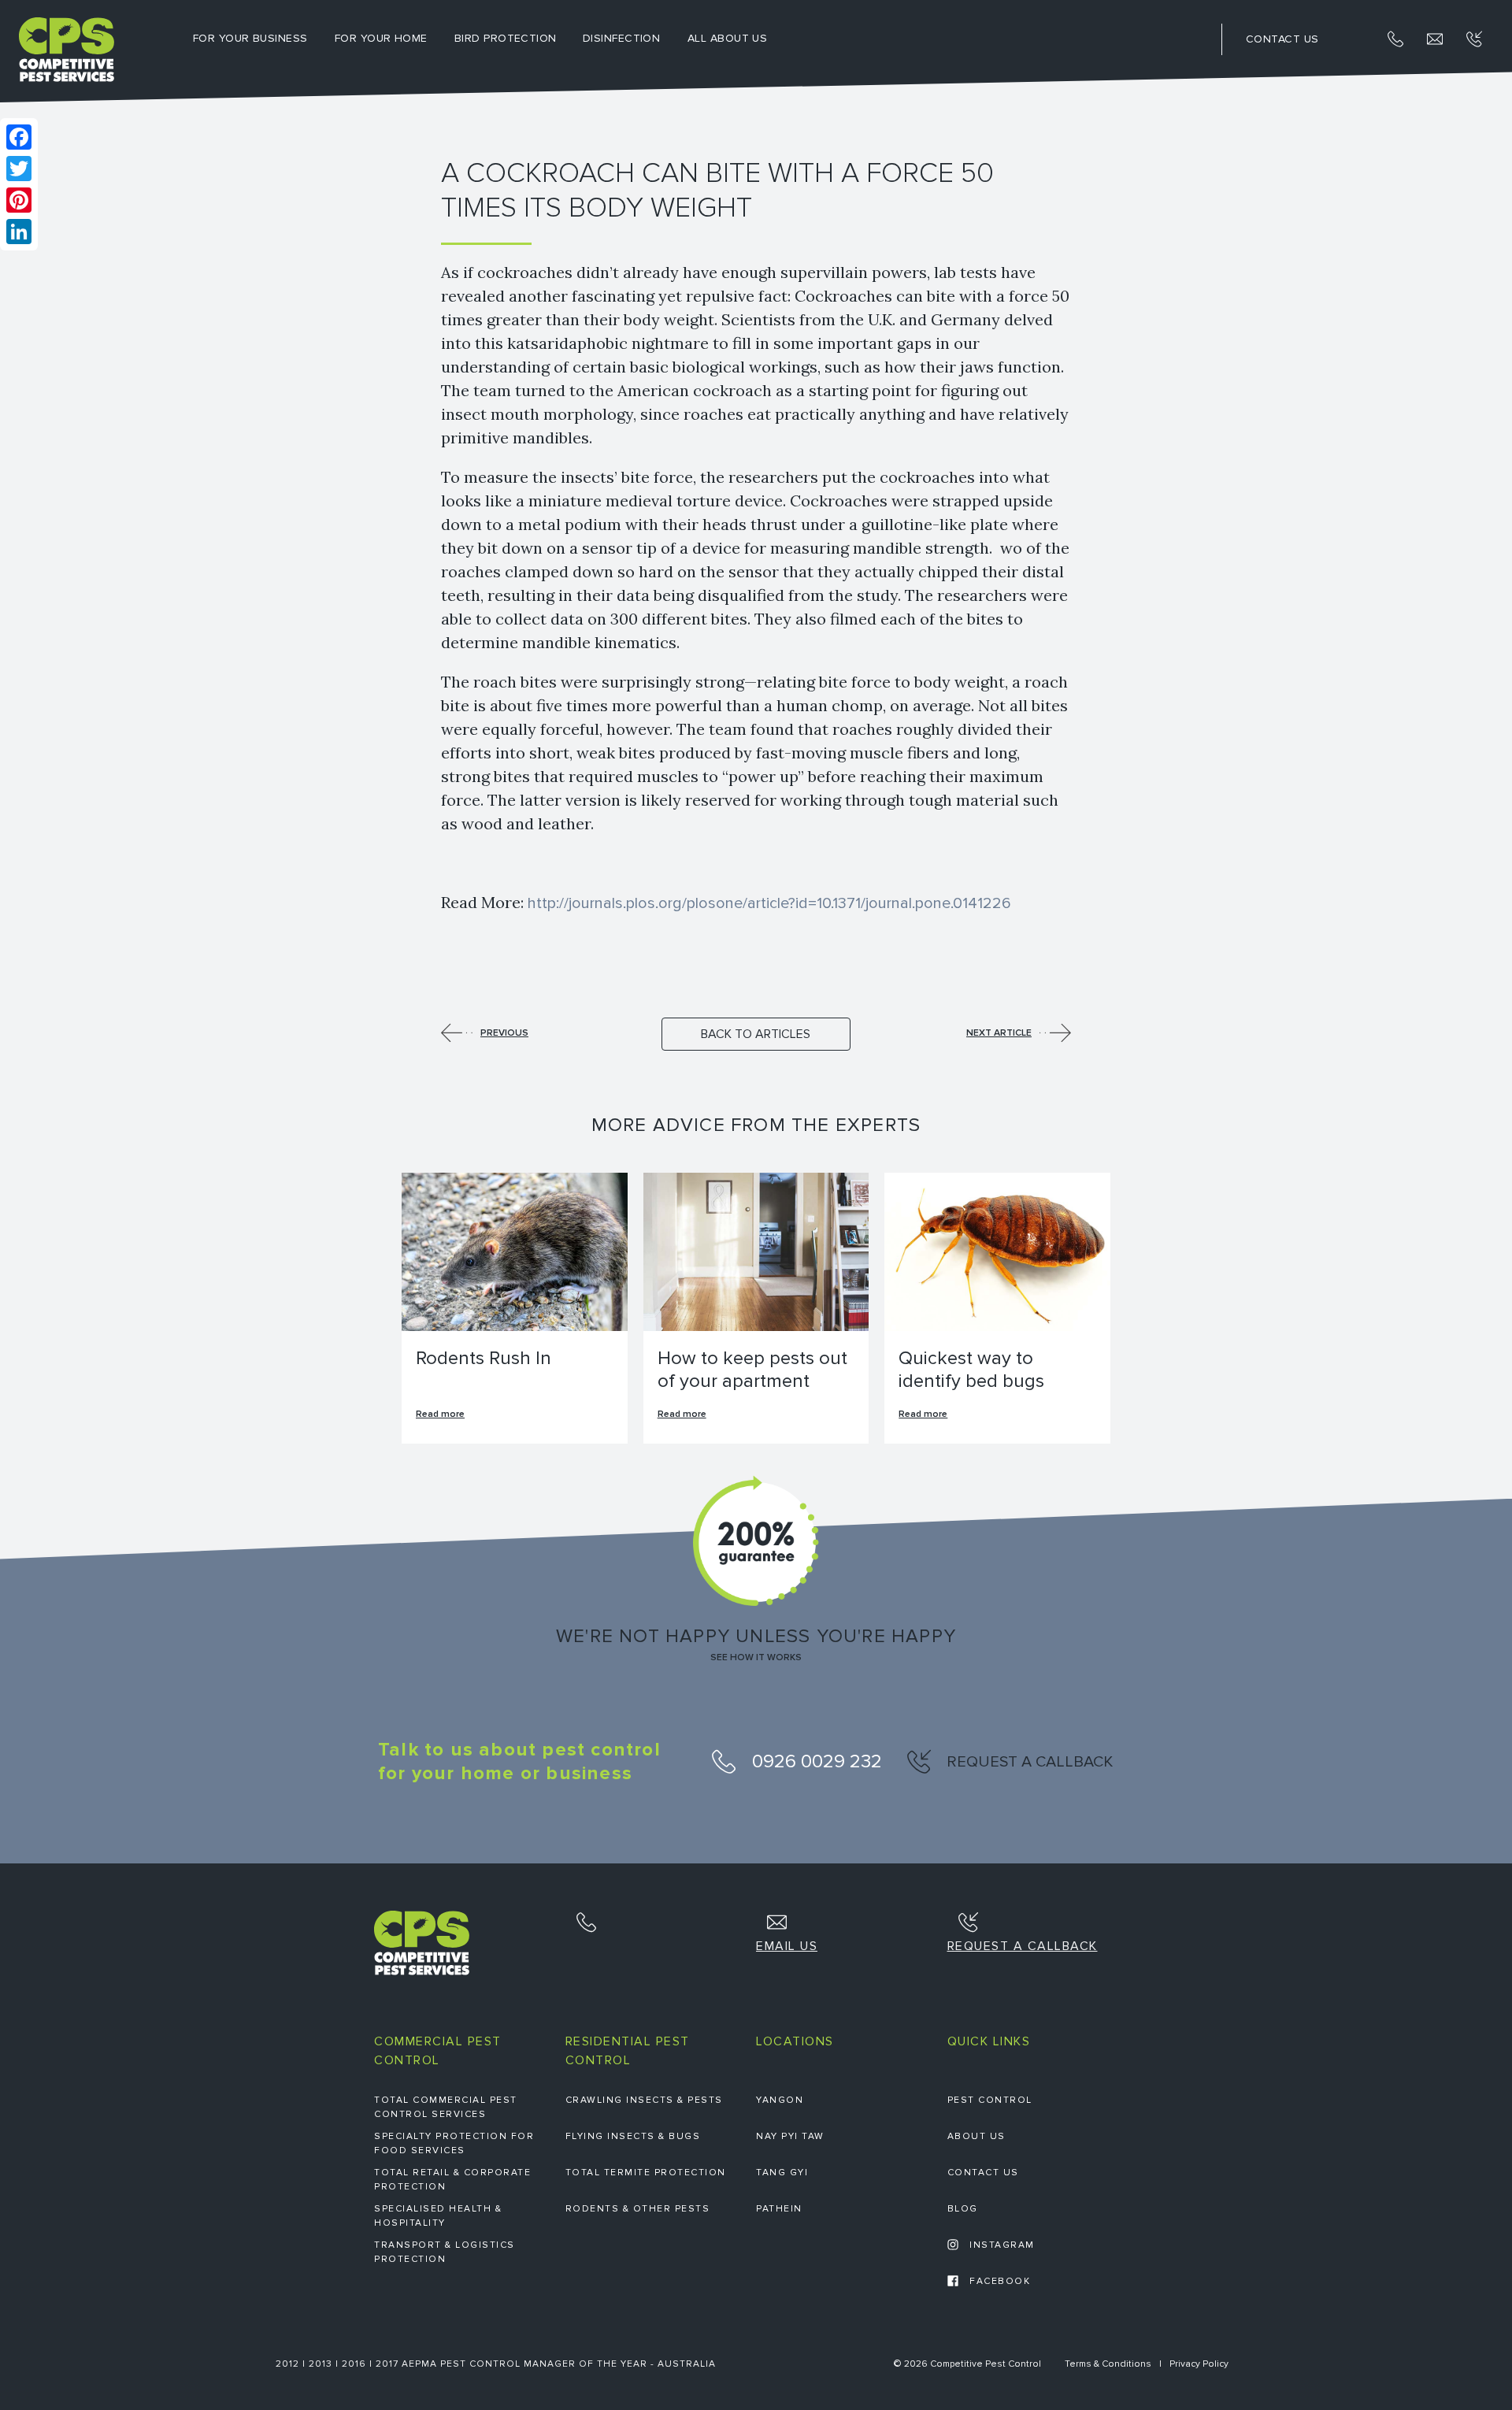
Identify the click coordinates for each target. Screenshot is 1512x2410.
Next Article (999, 1033)
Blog (963, 2209)
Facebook (999, 2281)
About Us (976, 2136)
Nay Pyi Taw (790, 2136)
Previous (504, 1033)
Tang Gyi (782, 2173)
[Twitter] (19, 169)
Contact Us (983, 2173)
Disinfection (621, 38)
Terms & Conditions (1108, 2364)
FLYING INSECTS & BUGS (633, 2136)
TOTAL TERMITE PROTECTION (646, 2173)
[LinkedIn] (19, 232)
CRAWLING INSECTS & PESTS (644, 2100)
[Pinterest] (19, 200)
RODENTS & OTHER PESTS (638, 2209)
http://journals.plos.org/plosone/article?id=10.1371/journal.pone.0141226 (769, 903)
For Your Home (381, 38)
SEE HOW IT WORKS (756, 1658)
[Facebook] (19, 137)
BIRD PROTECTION (506, 38)
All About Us (727, 38)
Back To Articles (756, 1034)
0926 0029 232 (815, 1761)
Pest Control (990, 2100)
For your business (250, 38)
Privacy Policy (1199, 2364)
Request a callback (1028, 1762)
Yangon (780, 2100)
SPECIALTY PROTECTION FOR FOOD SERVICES (454, 2143)
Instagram (1001, 2245)
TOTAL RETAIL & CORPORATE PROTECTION (452, 2180)
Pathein (779, 2209)
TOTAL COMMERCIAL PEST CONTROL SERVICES (446, 2107)
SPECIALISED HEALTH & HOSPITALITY (438, 2216)
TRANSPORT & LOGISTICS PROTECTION (445, 2252)
